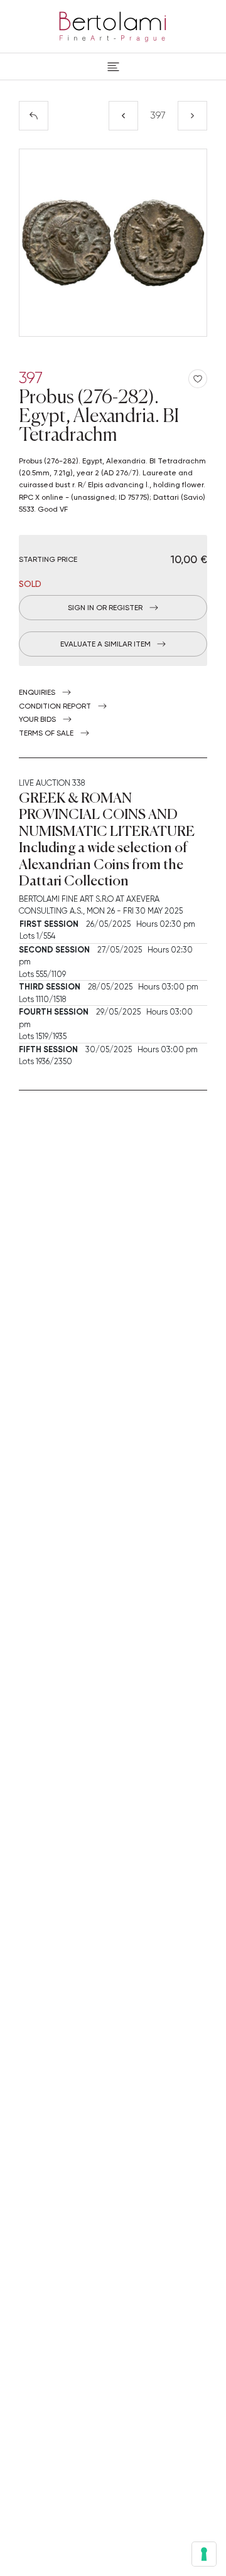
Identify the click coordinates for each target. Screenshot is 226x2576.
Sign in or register (105, 608)
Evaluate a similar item (105, 644)
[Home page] (113, 24)
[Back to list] (34, 116)
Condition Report (55, 706)
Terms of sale (46, 733)
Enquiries (37, 692)
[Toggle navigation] (113, 66)
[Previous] (123, 116)
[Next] (192, 116)
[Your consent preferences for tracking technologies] (204, 2554)
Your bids (37, 719)
